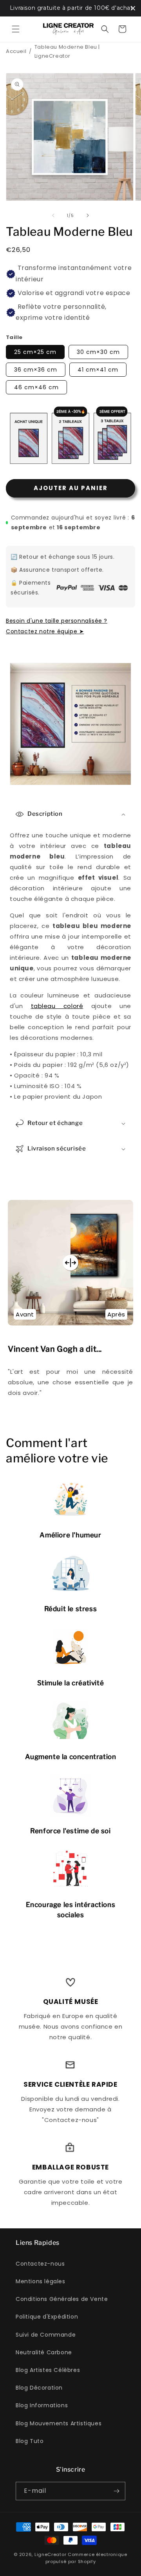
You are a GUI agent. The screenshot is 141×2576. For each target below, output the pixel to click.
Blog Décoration (39, 2388)
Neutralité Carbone (44, 2352)
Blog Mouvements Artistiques (59, 2423)
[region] (70, 8)
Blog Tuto (30, 2441)
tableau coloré (57, 1006)
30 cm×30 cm (98, 352)
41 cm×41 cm (98, 370)
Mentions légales (41, 2281)
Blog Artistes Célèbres (48, 2370)
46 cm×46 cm (36, 387)
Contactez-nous (40, 2264)
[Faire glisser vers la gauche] (53, 215)
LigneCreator (50, 2554)
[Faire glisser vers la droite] (88, 215)
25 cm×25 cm (35, 352)
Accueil (16, 51)
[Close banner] (133, 8)
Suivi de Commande (46, 2335)
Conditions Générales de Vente (62, 2299)
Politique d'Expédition (47, 2317)
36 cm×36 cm (36, 370)
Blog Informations (42, 2405)
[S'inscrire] (116, 2491)
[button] (16, 29)
